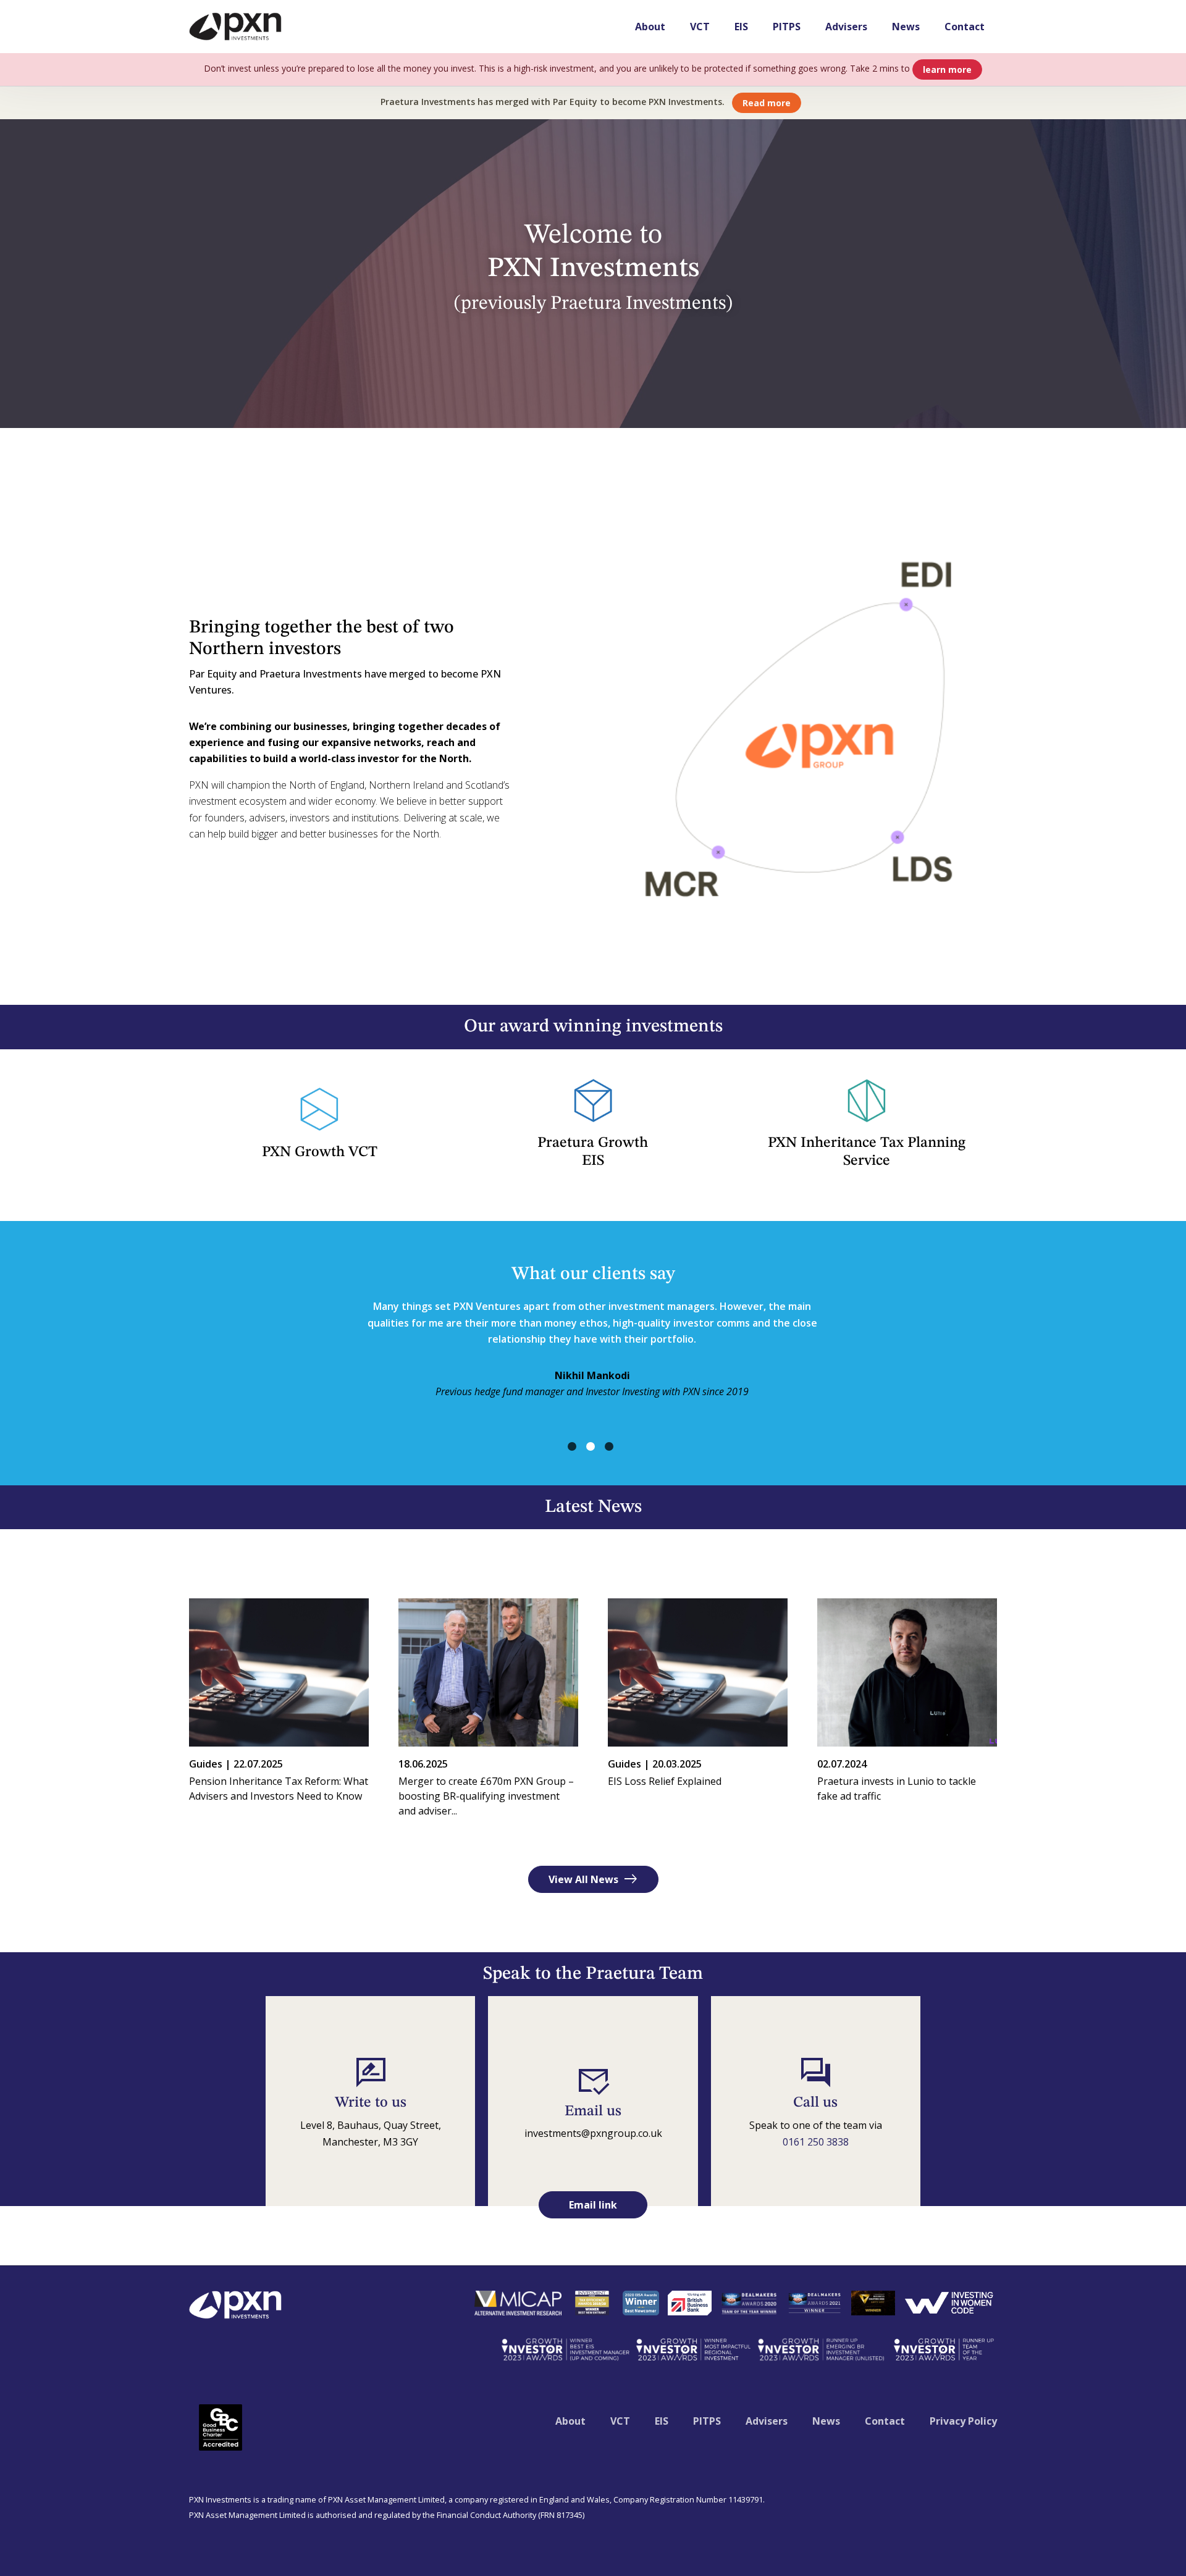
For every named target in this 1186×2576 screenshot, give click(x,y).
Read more (767, 103)
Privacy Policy (963, 2421)
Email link (593, 2205)
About (650, 27)
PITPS (787, 27)
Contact (965, 27)
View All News (593, 1879)
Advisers (846, 27)
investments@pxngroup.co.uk (593, 2133)
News (906, 27)
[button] (572, 1446)
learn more (947, 69)
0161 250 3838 (816, 2142)
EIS (741, 27)
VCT (700, 27)
